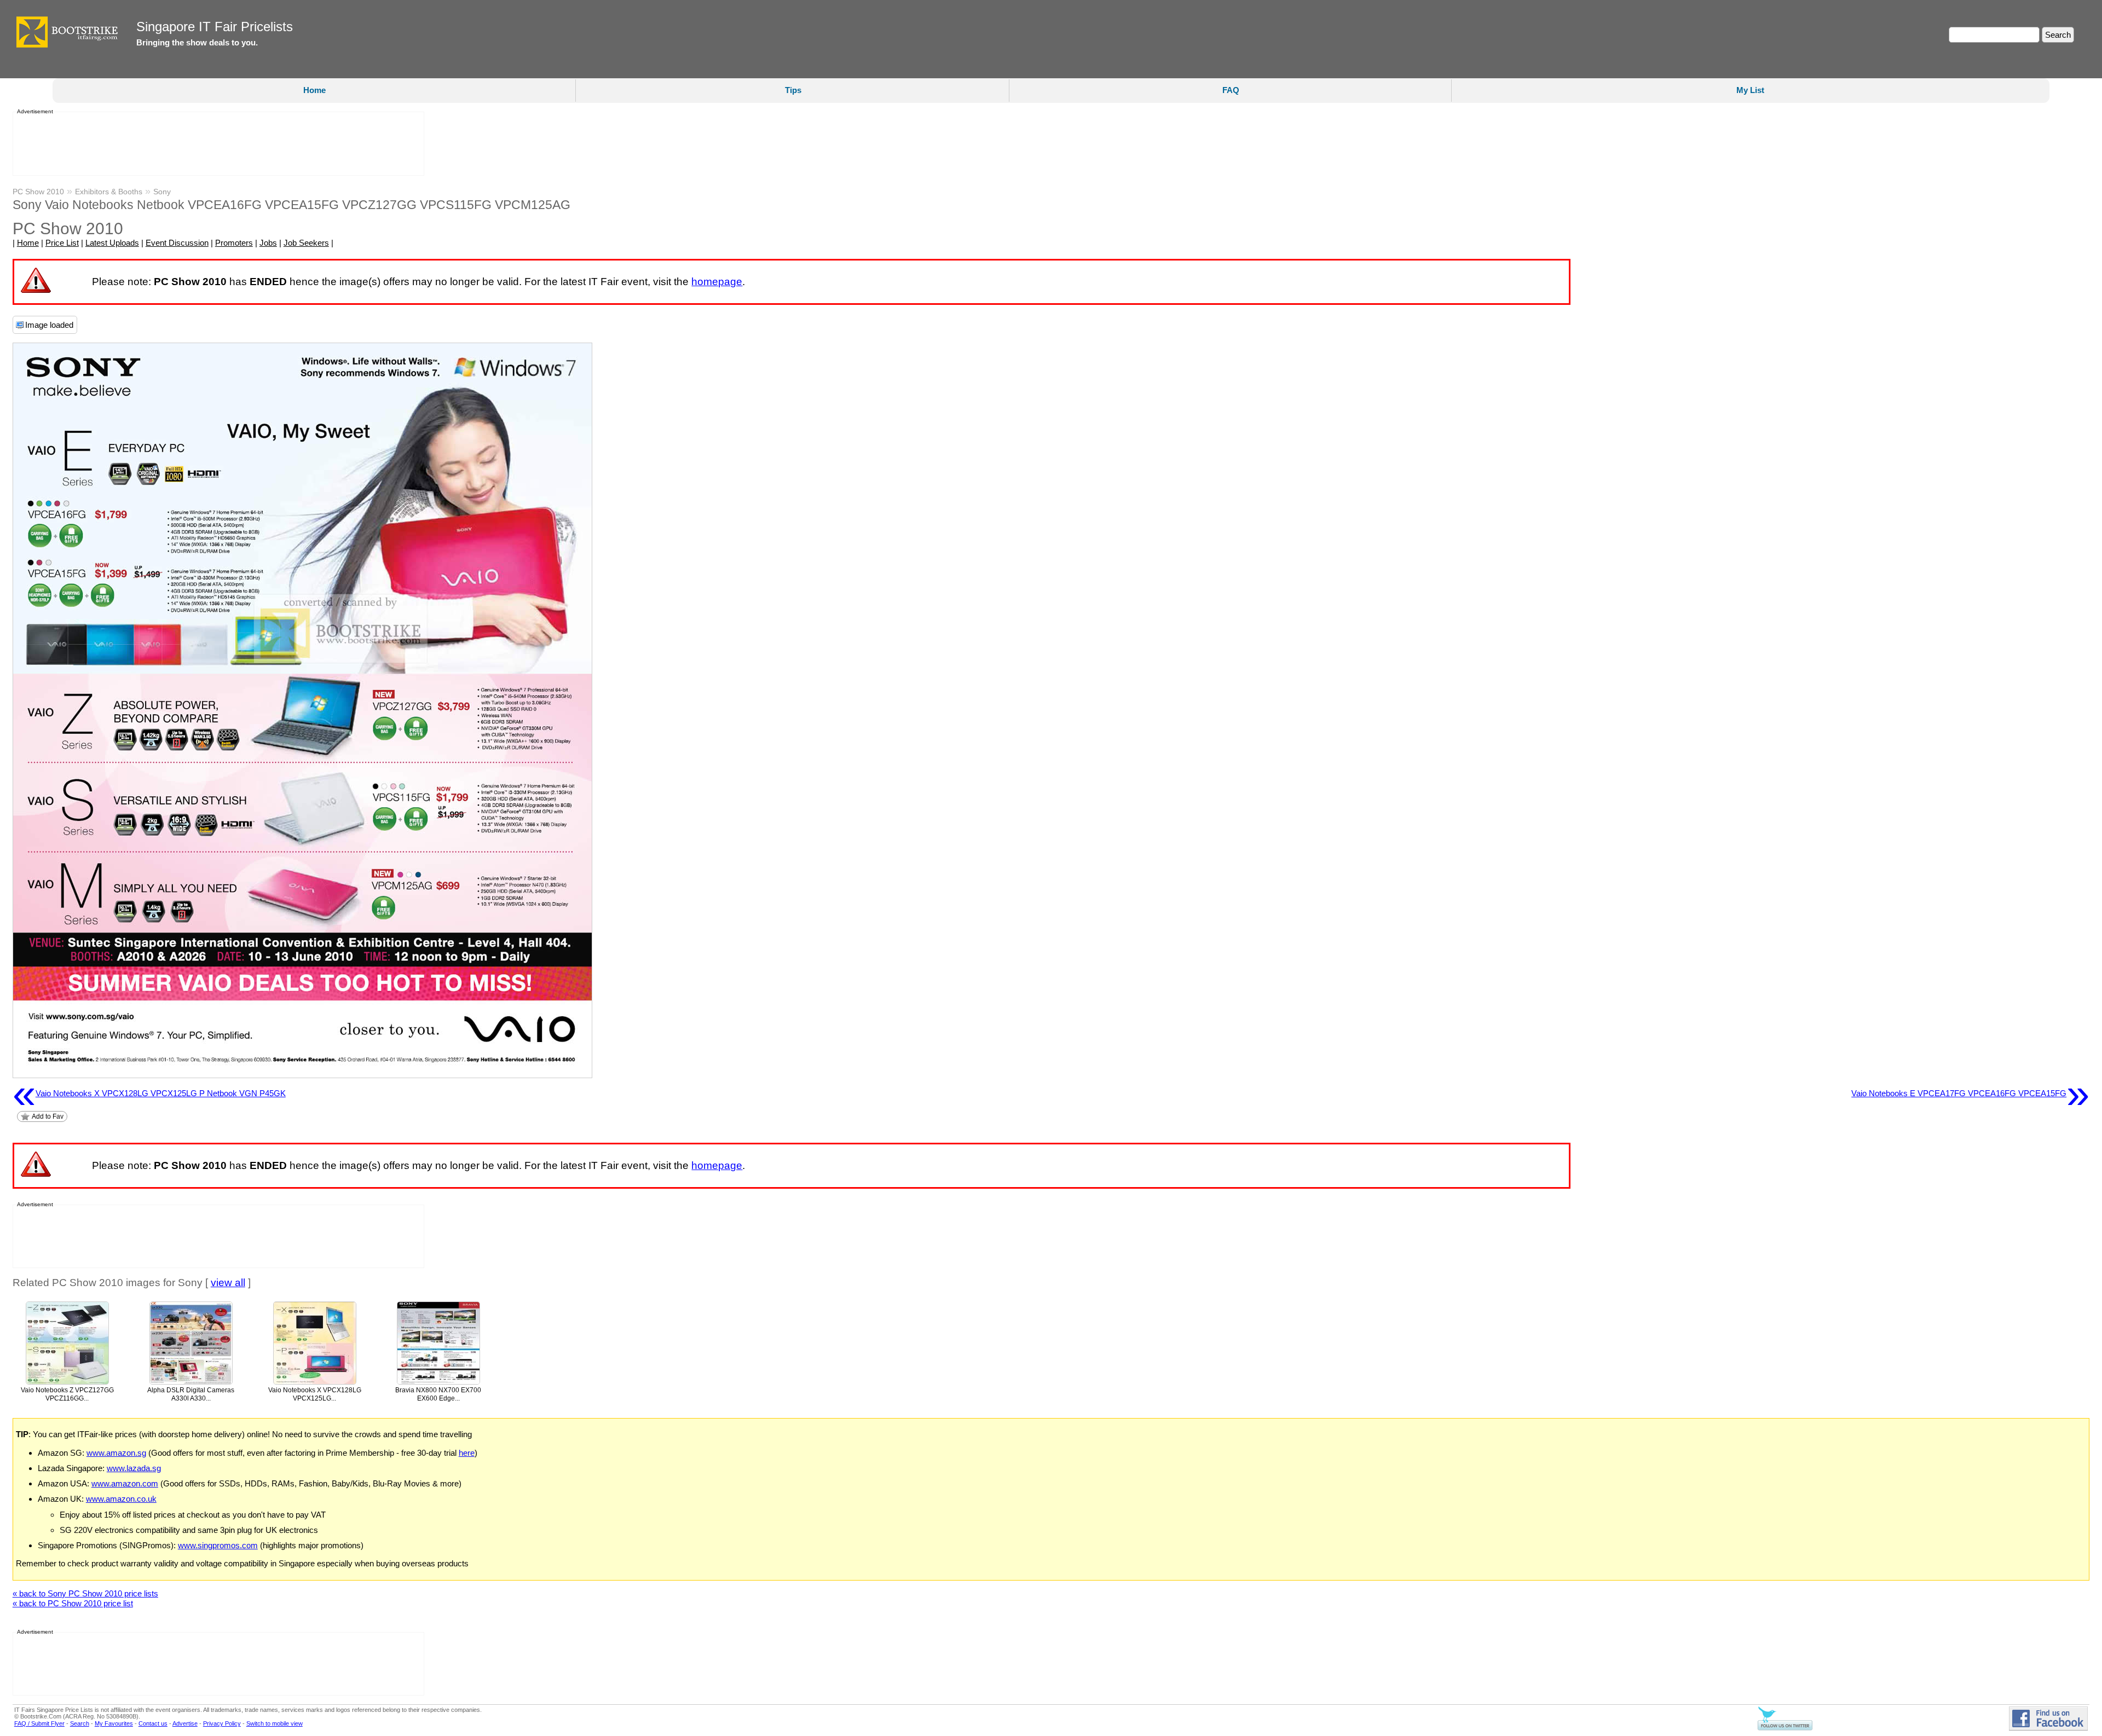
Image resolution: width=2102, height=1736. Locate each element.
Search (80, 1723)
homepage (717, 282)
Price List (62, 243)
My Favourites (114, 1723)
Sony (162, 192)
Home (314, 90)
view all (228, 1283)
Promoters (234, 243)
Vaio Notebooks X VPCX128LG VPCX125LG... (315, 1394)
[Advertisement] (215, 144)
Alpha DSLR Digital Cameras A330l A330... (191, 1394)
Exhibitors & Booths (109, 192)
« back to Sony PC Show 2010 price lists (85, 1593)
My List (1750, 90)
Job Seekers (306, 243)
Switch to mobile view (275, 1723)
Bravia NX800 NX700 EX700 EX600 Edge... (438, 1394)
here (467, 1453)
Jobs (268, 243)
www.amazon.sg (116, 1453)
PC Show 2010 (38, 192)
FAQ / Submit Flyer (39, 1723)
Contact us (153, 1723)
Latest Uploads (112, 243)
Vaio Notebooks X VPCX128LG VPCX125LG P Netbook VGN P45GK (149, 1093)
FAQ (1231, 90)
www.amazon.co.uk (121, 1499)
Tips (793, 90)
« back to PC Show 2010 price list (73, 1603)
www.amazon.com (125, 1483)
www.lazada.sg (134, 1468)
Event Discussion (177, 243)
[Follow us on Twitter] (1785, 1728)
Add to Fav (48, 1116)
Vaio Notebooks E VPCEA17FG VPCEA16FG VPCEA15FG (1970, 1093)
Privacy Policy (222, 1723)
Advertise (185, 1723)
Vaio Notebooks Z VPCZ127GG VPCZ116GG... (67, 1394)
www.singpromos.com (218, 1545)
